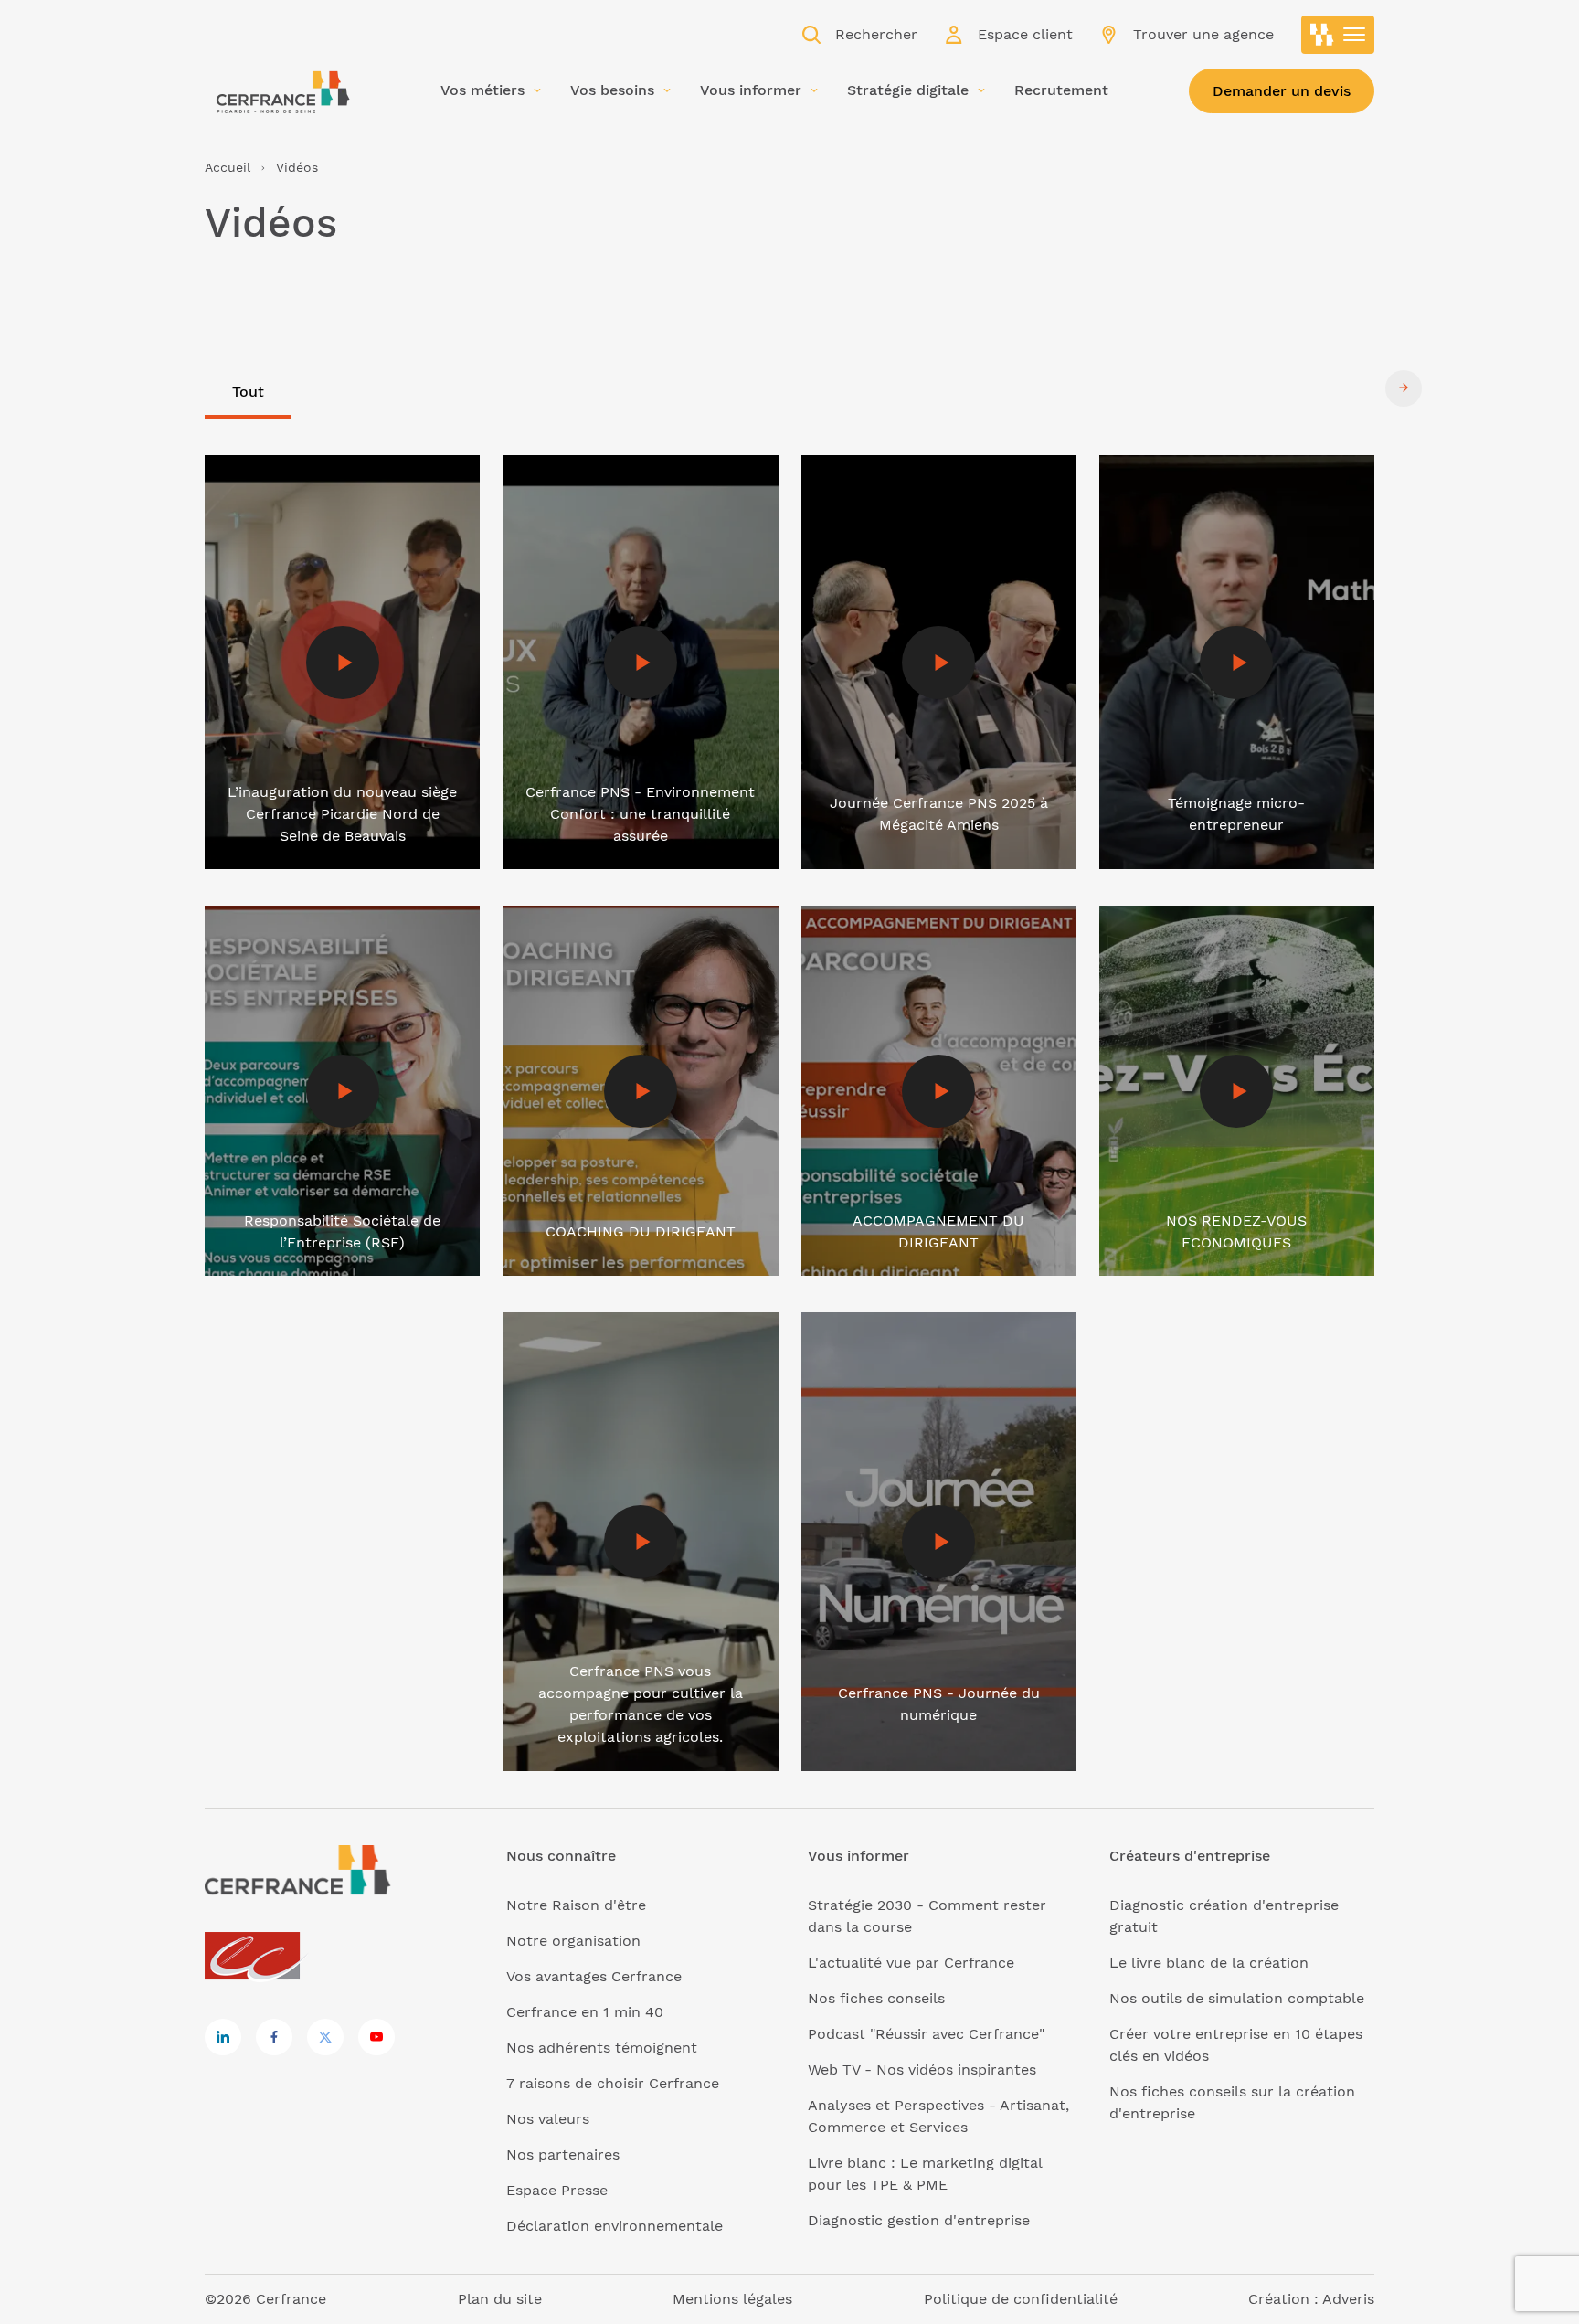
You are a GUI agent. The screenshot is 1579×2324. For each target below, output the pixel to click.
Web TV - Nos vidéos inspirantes (922, 2069)
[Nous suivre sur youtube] (376, 2037)
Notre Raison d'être (576, 1905)
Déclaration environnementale (615, 2226)
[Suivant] (1404, 387)
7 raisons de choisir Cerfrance (613, 2083)
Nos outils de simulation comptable (1237, 1998)
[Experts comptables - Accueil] (257, 1957)
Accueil (228, 167)
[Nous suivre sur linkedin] (223, 2037)
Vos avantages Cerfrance (594, 1976)
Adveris (1348, 2299)
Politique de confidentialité (1021, 2299)
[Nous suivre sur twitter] (325, 2037)
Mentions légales (732, 2299)
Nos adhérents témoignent (602, 2048)
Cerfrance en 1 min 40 (585, 2012)
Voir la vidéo (248, 466)
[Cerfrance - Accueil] (282, 88)
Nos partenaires (563, 2154)
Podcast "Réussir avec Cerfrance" (926, 2034)
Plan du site (500, 2299)
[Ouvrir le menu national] (1338, 35)
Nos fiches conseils (876, 1998)
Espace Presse (557, 2190)
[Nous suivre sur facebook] (274, 2037)
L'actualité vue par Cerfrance (911, 1963)
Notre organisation (573, 1941)
